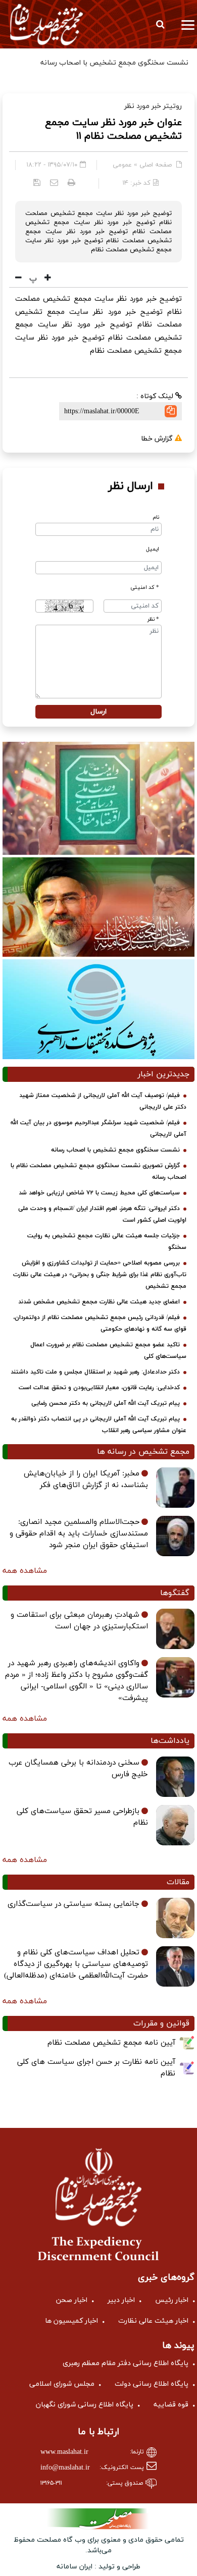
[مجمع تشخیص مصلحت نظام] (47, 24)
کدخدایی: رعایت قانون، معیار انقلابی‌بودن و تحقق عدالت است (99, 1388)
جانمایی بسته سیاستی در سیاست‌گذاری (73, 1904)
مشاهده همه (25, 1571)
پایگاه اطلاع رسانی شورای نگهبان (85, 2405)
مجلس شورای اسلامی (62, 2384)
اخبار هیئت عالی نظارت (153, 2321)
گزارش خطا (158, 439)
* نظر (153, 619)
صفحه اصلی (156, 165)
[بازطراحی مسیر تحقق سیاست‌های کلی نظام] (175, 1825)
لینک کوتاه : (156, 396)
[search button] (160, 24)
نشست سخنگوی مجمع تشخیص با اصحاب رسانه (115, 1150)
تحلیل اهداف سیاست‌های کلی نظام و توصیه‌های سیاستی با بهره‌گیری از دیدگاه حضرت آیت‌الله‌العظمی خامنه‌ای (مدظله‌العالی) (76, 1964)
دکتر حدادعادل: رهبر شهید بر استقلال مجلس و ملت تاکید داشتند (95, 1372)
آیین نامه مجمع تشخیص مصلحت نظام (111, 2043)
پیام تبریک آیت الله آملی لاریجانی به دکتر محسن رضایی (106, 1403)
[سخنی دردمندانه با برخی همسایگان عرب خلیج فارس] (175, 1777)
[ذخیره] (37, 182)
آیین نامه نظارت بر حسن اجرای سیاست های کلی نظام (96, 2068)
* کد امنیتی (145, 588)
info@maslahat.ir (65, 2468)
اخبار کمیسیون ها (71, 2321)
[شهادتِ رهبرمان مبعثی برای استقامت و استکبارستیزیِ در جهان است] (175, 1629)
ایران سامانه (75, 2567)
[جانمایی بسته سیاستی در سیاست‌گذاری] (175, 1918)
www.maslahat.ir (64, 2452)
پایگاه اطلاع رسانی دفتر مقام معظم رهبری (126, 2363)
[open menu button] (188, 24)
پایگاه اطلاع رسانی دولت (152, 2384)
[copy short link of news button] (171, 411)
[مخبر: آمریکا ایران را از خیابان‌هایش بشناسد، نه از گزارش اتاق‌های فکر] (175, 1488)
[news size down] (18, 279)
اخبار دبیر (121, 2300)
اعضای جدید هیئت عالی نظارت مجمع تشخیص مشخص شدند (99, 1302)
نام (156, 517)
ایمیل (153, 549)
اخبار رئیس (172, 2300)
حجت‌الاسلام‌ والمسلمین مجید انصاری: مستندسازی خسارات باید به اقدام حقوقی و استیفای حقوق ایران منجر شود (79, 1534)
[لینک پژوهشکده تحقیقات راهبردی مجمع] (98, 1009)
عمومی (122, 165)
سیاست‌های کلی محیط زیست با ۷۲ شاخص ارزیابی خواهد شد (99, 1193)
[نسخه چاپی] (71, 182)
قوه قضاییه (171, 2405)
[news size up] (46, 279)
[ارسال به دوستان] (54, 182)
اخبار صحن (72, 2300)
